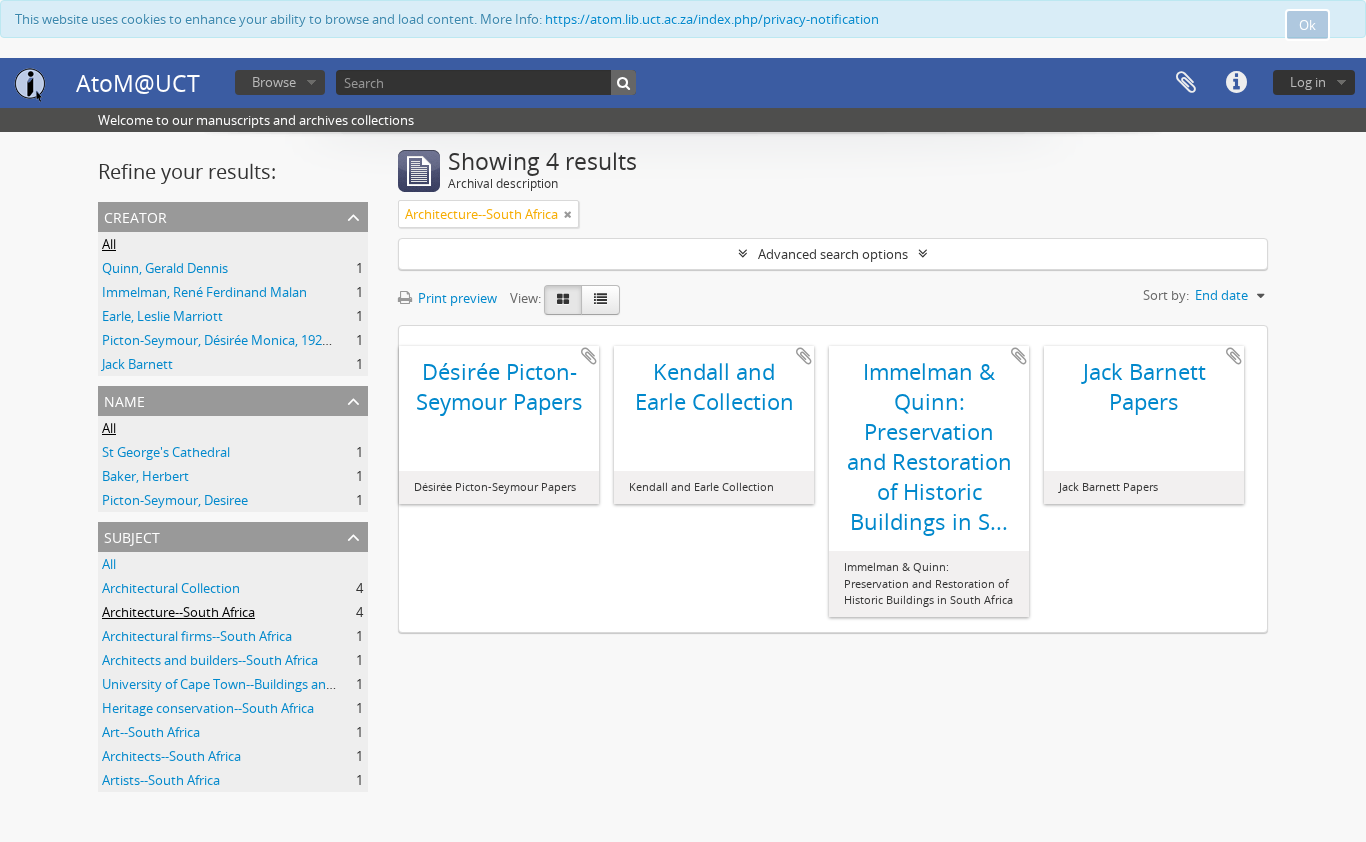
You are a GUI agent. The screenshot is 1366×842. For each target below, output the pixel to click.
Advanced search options (833, 254)
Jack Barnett (137, 364)
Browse (274, 82)
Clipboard (1186, 83)
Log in (1308, 82)
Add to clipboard (589, 356)
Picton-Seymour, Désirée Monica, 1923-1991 (231, 340)
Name (124, 399)
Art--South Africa (151, 732)
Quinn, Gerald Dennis (165, 268)
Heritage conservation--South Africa (208, 708)
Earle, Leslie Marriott (162, 316)
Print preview (456, 298)
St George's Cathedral (166, 452)
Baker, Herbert (145, 476)
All (109, 244)
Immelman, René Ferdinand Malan (204, 292)
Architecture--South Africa (178, 612)
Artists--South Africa (161, 780)
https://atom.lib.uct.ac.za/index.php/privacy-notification (712, 19)
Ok (1307, 25)
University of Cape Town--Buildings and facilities (243, 684)
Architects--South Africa (171, 756)
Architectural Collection (171, 588)
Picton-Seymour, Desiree (175, 500)
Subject (132, 535)
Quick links (1236, 83)
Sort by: (1166, 295)
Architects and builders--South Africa (210, 660)
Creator (135, 215)
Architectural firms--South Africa (197, 636)
